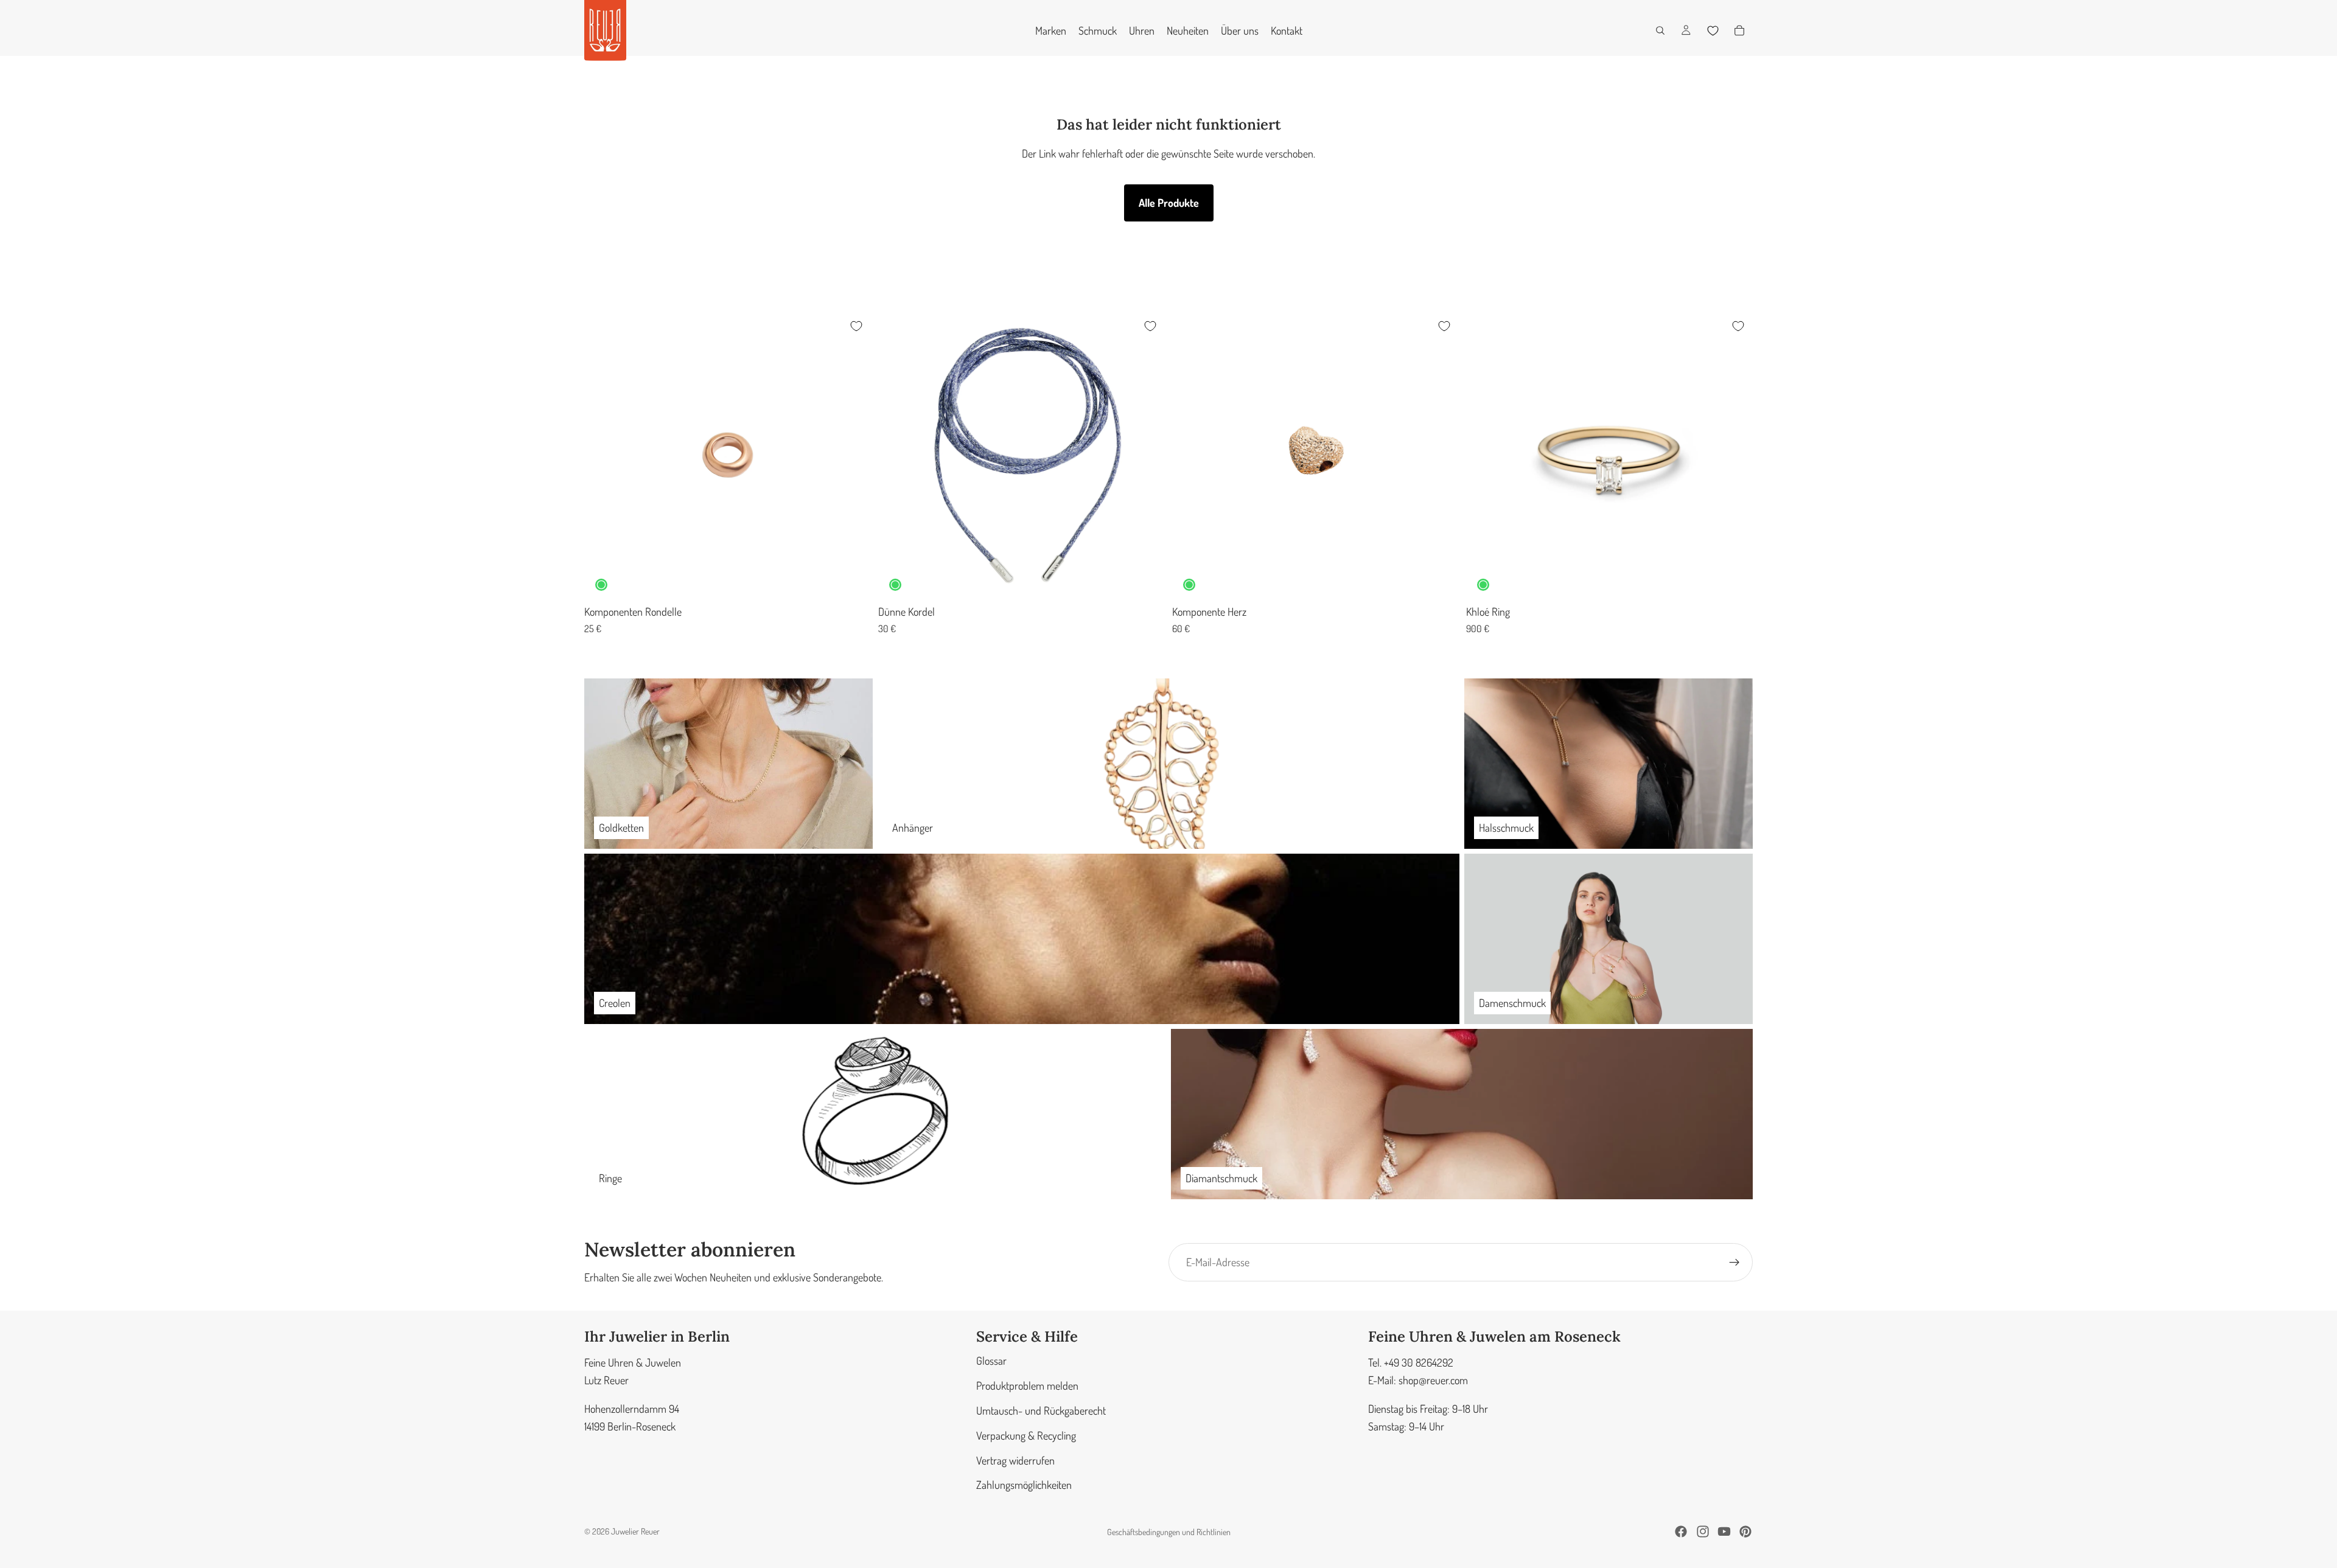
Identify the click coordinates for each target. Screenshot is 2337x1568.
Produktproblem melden (1027, 1385)
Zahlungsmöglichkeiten (1024, 1485)
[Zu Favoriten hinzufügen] (856, 326)
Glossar (991, 1361)
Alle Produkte (1169, 203)
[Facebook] (1681, 1531)
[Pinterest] (1745, 1531)
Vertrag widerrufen (1015, 1460)
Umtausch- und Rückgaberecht (1041, 1410)
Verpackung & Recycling (1026, 1435)
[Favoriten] (1713, 30)
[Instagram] (1703, 1531)
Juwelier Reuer (635, 1531)
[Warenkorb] (1739, 30)
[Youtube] (1724, 1531)
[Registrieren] (1734, 1263)
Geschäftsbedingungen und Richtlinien (1169, 1532)
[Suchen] (1660, 30)
